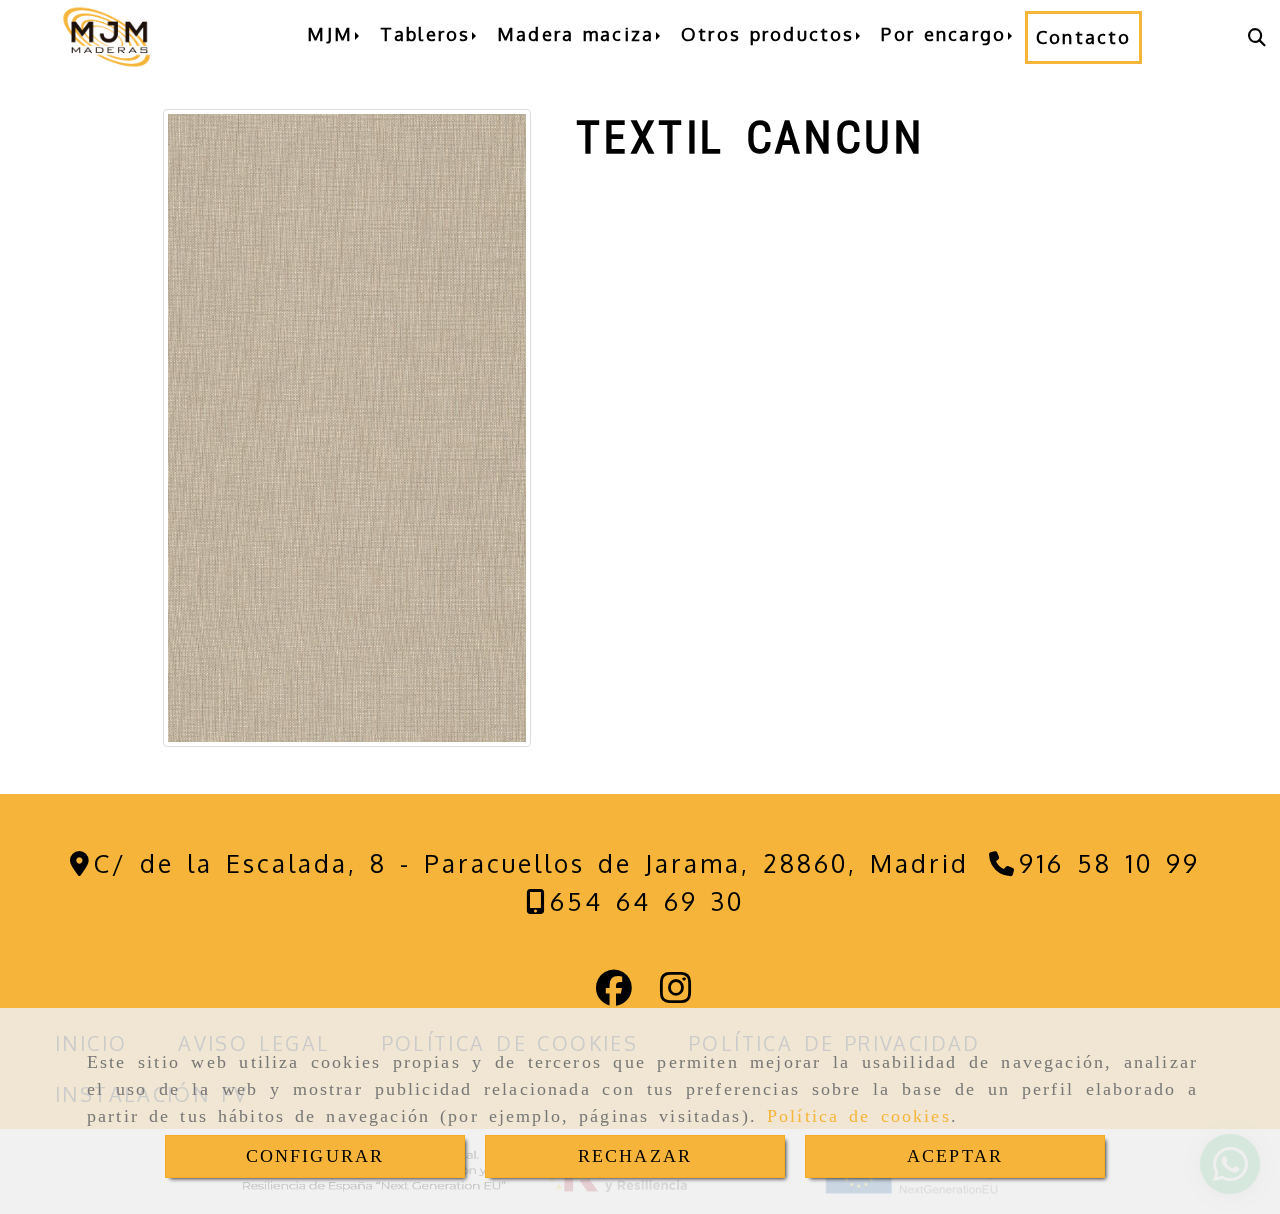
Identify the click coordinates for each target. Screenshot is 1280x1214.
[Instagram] (676, 994)
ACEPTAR (955, 1156)
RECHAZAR (635, 1156)
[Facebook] (614, 994)
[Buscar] (1257, 37)
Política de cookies (859, 1116)
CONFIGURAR (315, 1156)
